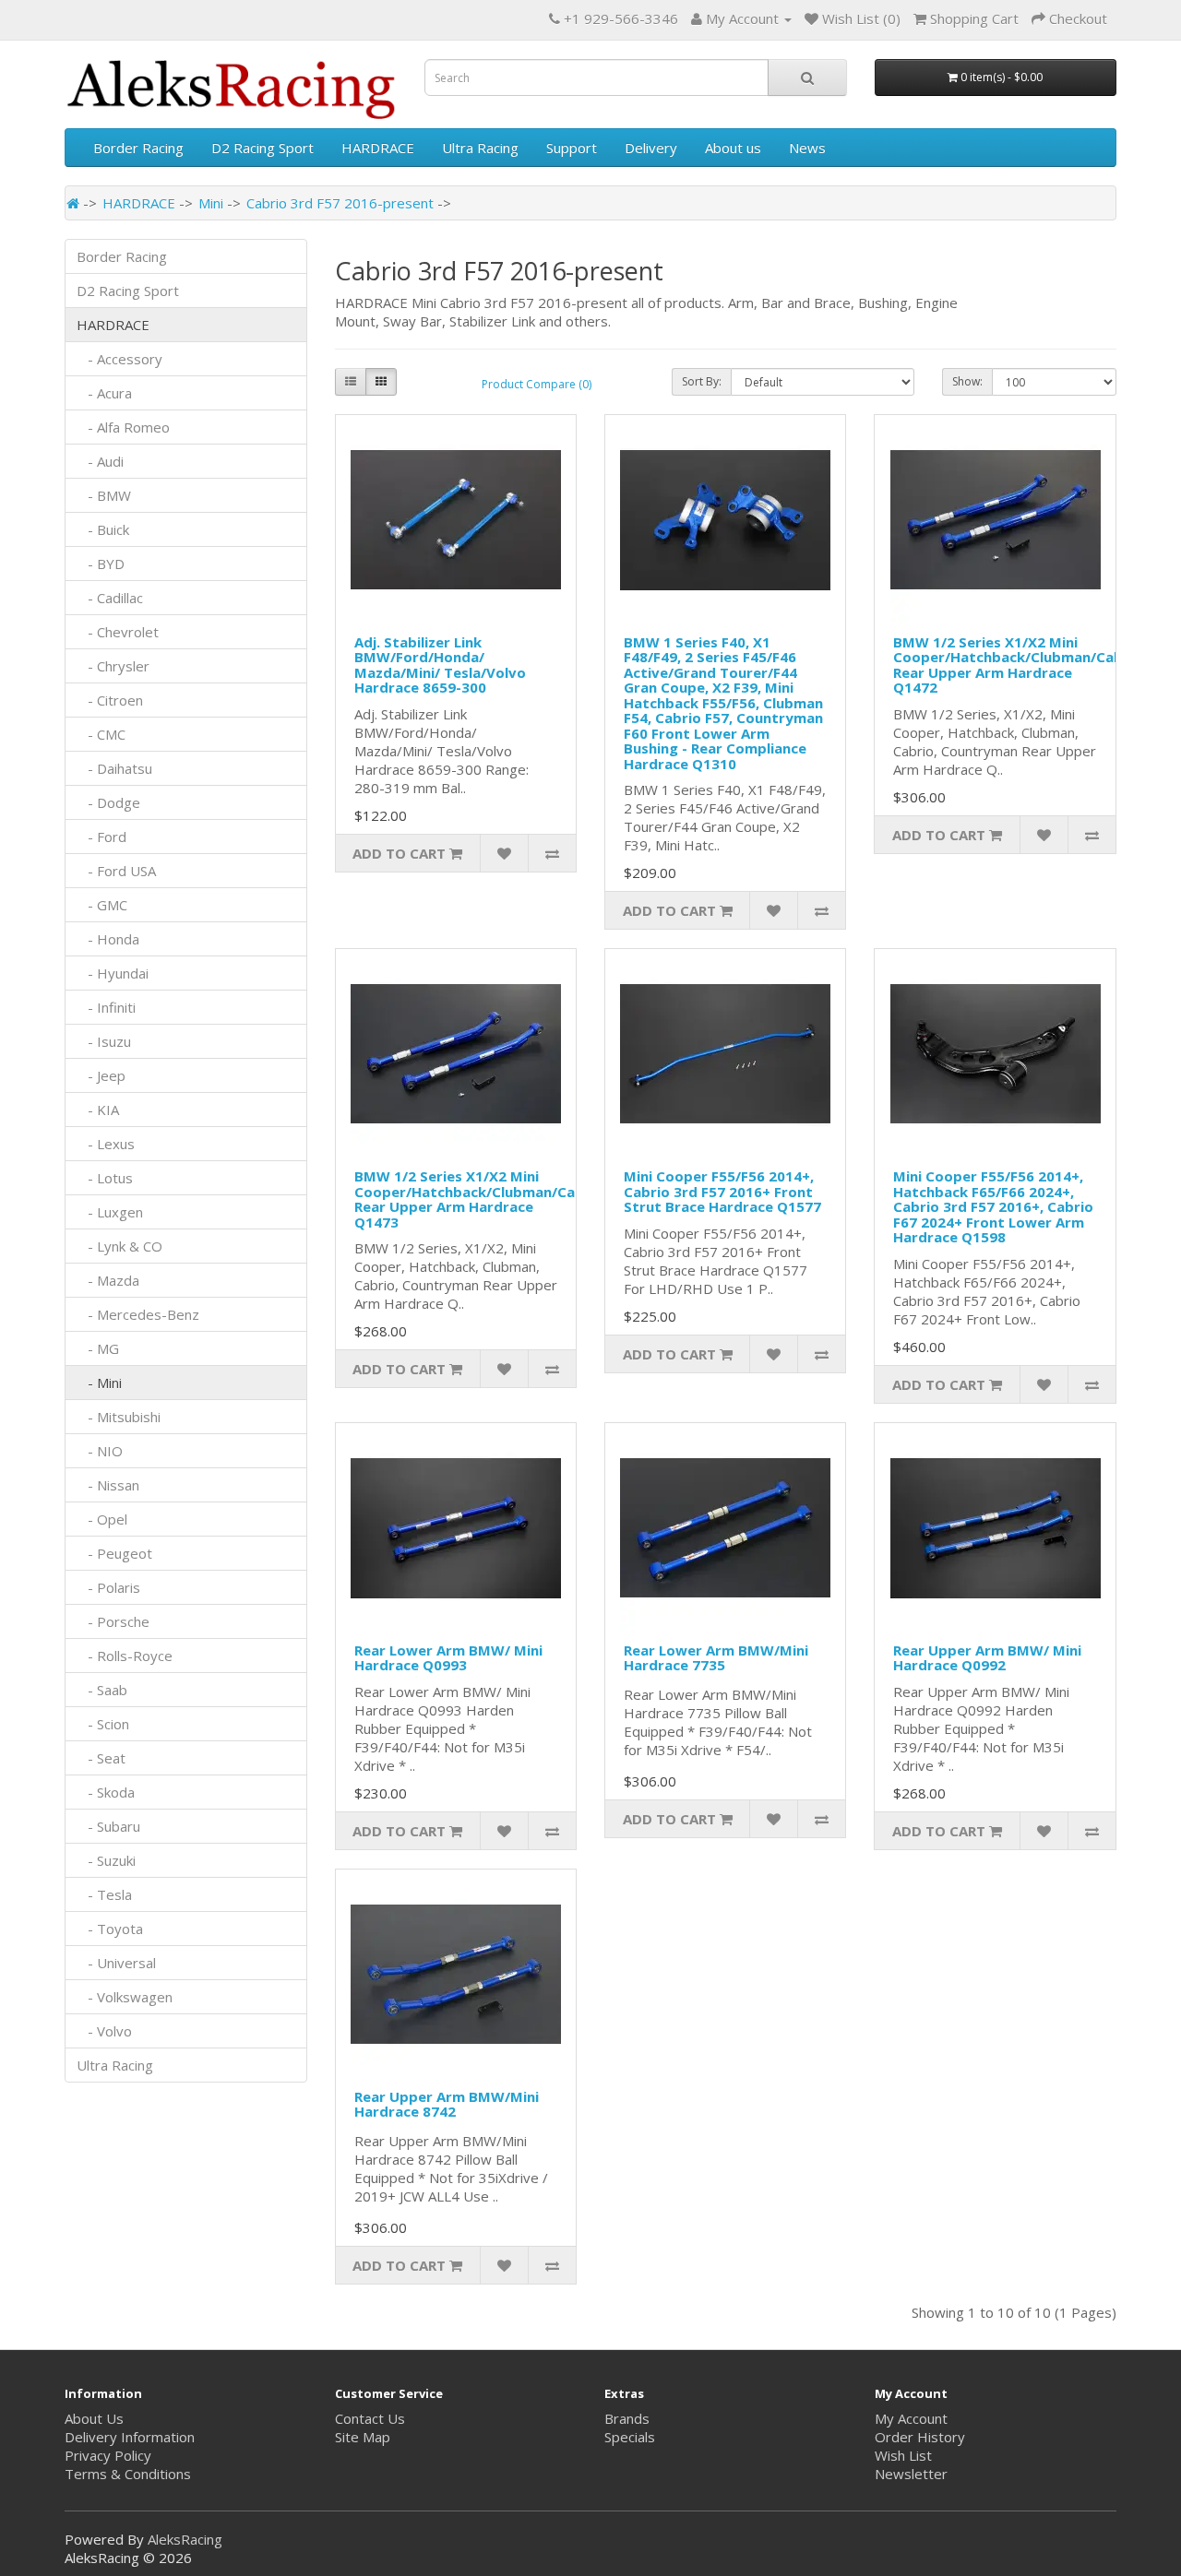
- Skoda (106, 1792)
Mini (211, 203)
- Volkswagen (125, 1997)
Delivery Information (130, 2437)
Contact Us (370, 2418)
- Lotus (105, 1178)
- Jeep (101, 1075)
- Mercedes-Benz (138, 1314)
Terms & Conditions (128, 2474)
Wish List (903, 2455)
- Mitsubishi (119, 1417)
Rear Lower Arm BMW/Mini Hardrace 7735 (716, 1658)
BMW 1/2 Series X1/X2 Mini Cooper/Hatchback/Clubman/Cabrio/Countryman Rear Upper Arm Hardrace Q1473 (525, 1199)
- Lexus (106, 1144)
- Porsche (113, 1621)
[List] (351, 382)
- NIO (100, 1451)
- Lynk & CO (119, 1246)
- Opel (102, 1519)
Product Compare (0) (537, 384)
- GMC (102, 905)
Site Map (363, 2437)
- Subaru (108, 1826)
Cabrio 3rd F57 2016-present (340, 203)
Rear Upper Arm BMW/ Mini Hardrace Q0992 (987, 1658)
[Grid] (381, 382)
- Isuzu (104, 1041)
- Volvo (104, 2031)
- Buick (103, 529)
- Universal (116, 1963)
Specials (630, 2437)
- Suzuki (106, 1860)
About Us (94, 2418)
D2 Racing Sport (262, 148)
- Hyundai (113, 973)
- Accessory (119, 359)
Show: (967, 381)
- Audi (100, 461)
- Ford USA (116, 871)
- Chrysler (113, 666)
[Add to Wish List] (504, 853)
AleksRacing (185, 2539)
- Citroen (110, 700)
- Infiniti (106, 1007)
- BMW (104, 495)
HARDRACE (378, 148)
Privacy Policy (108, 2455)
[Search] (807, 77)
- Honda (108, 939)
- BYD (101, 564)
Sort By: (702, 381)
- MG (98, 1348)
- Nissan (108, 1485)
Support (572, 148)
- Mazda (108, 1280)
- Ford (101, 837)
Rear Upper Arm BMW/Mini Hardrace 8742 (447, 2104)
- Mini (99, 1383)
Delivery (651, 148)
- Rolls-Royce (125, 1656)
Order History (920, 2437)
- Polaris (108, 1587)
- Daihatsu (114, 768)
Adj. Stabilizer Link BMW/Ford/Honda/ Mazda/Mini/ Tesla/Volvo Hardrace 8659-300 (440, 665)
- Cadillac (110, 598)
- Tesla (104, 1894)
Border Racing (138, 148)
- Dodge (108, 802)
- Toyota (110, 1929)
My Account (911, 2418)
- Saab (102, 1690)
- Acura (104, 393)
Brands (627, 2418)
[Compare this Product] (552, 853)
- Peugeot (114, 1553)
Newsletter (911, 2474)
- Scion (103, 1724)
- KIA (98, 1110)
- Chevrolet (118, 632)
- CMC (101, 734)
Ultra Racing (480, 148)
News (807, 148)
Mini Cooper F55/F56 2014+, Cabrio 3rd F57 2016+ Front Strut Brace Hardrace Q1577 (722, 1191)
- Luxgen (110, 1212)
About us (733, 148)
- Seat (101, 1758)
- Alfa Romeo (123, 427)
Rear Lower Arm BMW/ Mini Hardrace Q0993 (448, 1658)
